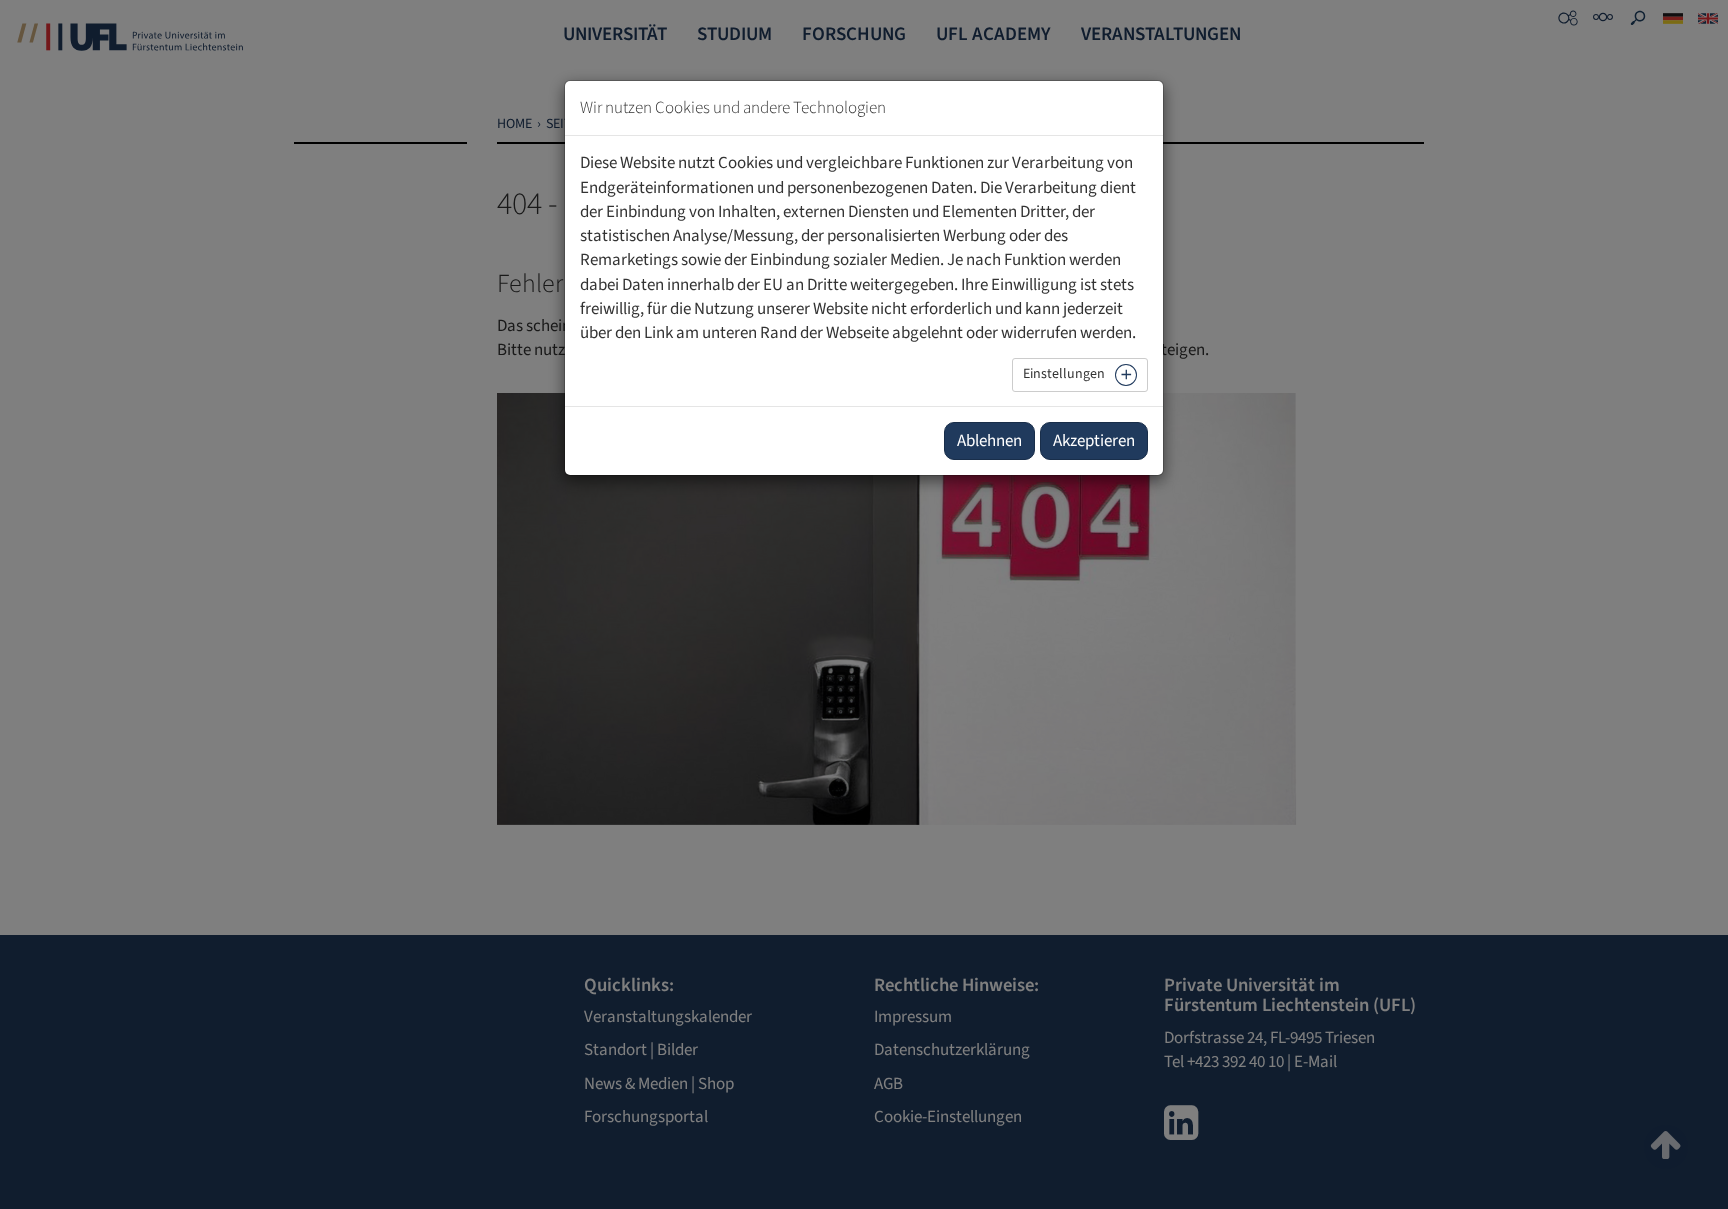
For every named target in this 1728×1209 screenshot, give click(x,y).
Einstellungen (1064, 374)
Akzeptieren (1094, 441)
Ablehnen (989, 441)
